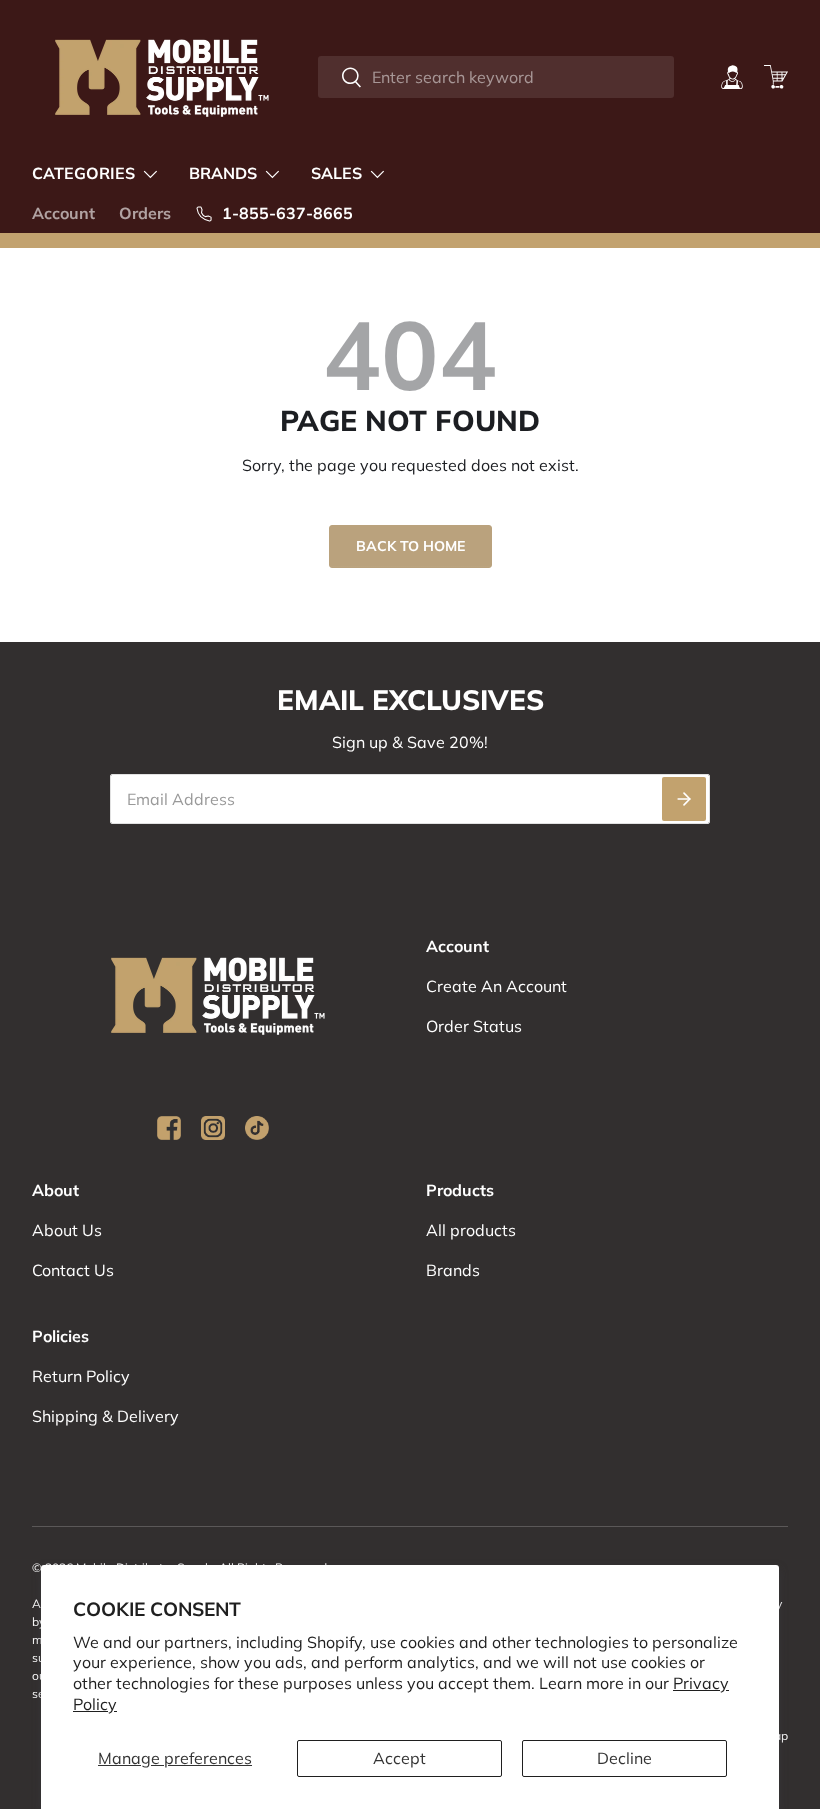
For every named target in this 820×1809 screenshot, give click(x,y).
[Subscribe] (684, 799)
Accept (399, 1758)
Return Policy (81, 1376)
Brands (453, 1270)
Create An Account (496, 986)
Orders (145, 213)
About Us (67, 1230)
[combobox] (496, 77)
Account (63, 213)
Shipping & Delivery (105, 1416)
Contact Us (73, 1270)
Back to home (410, 546)
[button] (776, 77)
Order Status (474, 1026)
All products (471, 1230)
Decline (624, 1758)
